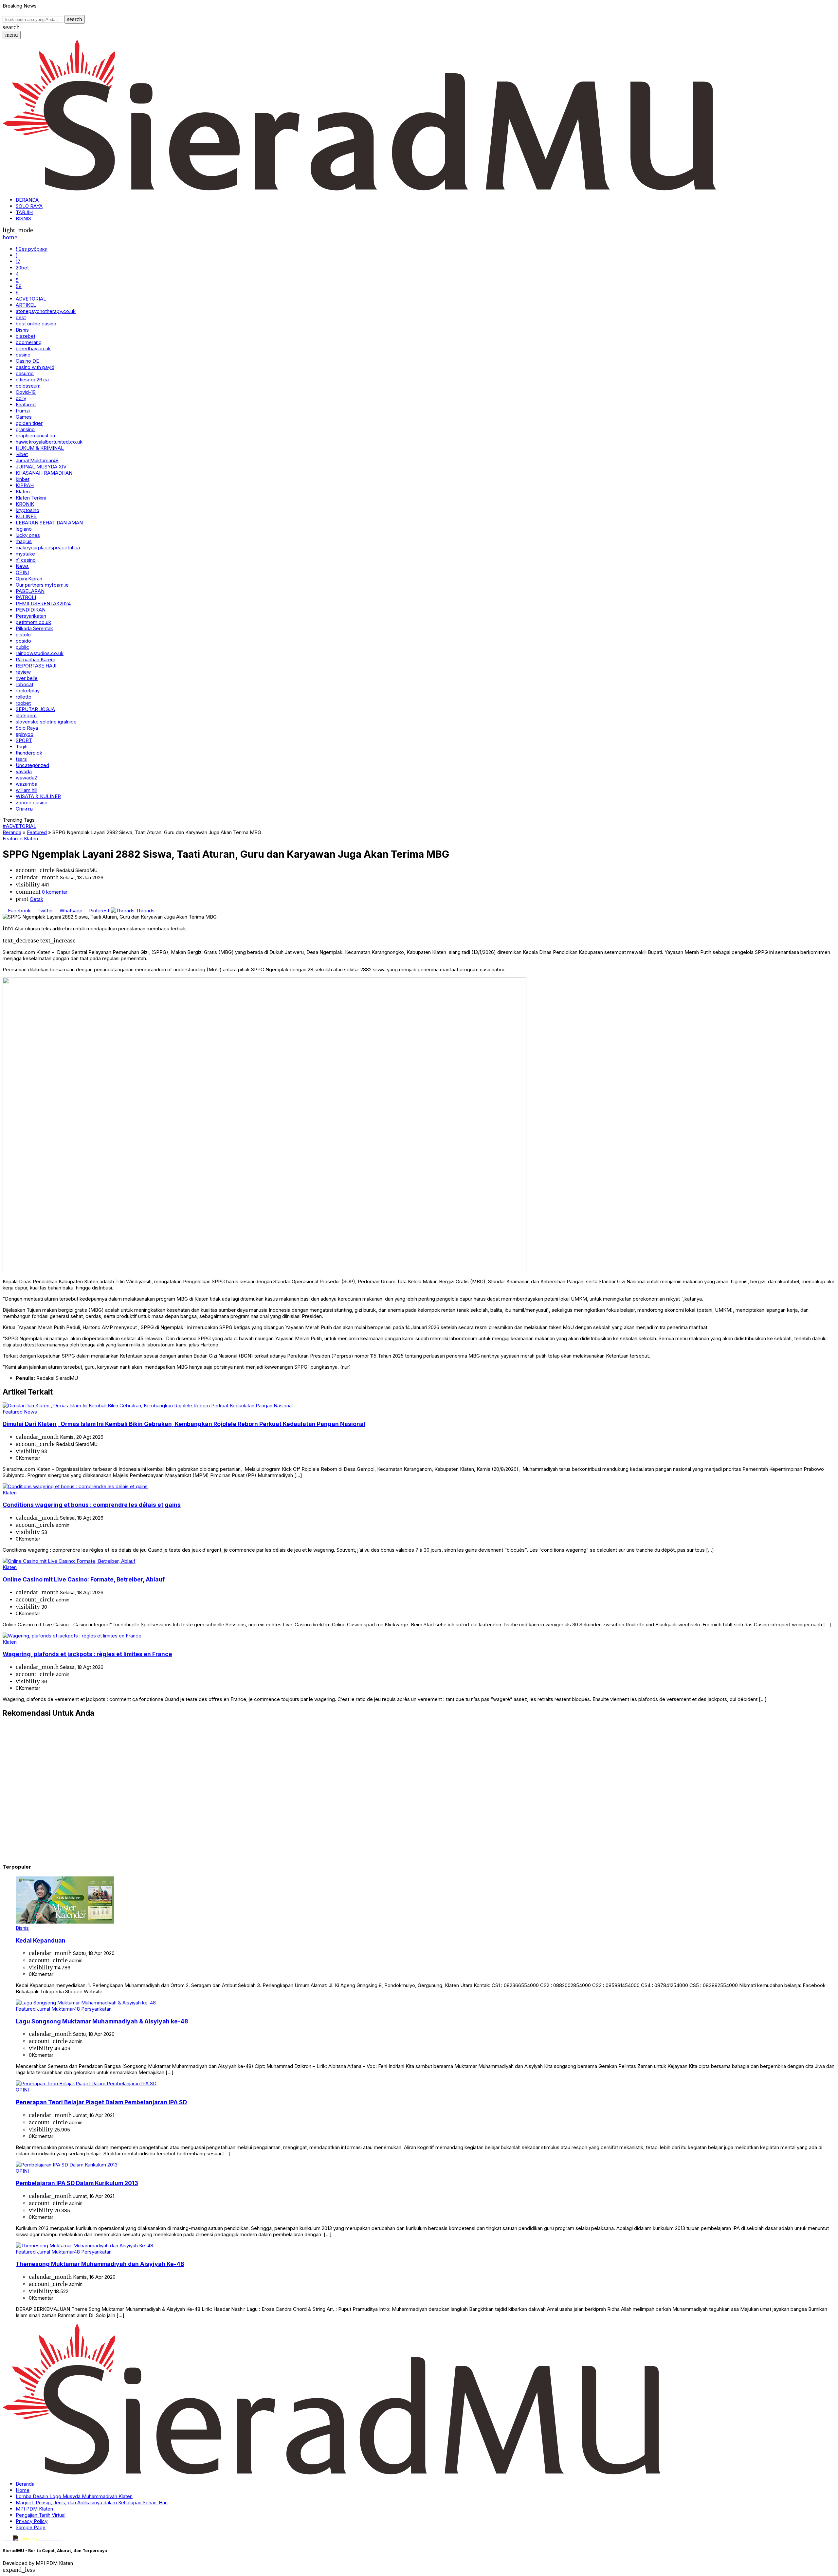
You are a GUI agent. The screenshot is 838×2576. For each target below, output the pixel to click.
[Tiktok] (51, 2539)
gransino (25, 429)
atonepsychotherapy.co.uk (46, 311)
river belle (27, 678)
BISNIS (23, 219)
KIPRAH (25, 485)
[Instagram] (10, 2539)
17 (18, 261)
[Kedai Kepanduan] (65, 1922)
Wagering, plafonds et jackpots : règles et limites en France (87, 1654)
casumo (25, 373)
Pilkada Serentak (34, 628)
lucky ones (28, 535)
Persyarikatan (31, 616)
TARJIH (24, 212)
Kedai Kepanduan (41, 1940)
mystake (25, 554)
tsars (21, 759)
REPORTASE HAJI (36, 666)
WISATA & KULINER (38, 796)
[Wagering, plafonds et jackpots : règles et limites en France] (72, 1636)
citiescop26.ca (32, 380)
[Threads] (26, 2539)
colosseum (28, 386)
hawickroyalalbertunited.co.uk (49, 442)
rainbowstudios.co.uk (40, 653)
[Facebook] (5, 2539)
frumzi (23, 411)
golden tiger (29, 423)
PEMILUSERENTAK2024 (43, 603)
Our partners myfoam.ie (42, 585)
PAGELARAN (30, 591)
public (22, 647)
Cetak (36, 899)
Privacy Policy (32, 2521)
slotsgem (26, 715)
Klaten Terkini (31, 498)
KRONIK (25, 504)
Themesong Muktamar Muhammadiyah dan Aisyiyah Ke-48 (100, 2264)
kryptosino (27, 510)
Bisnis (22, 330)
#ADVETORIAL (19, 826)
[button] (75, 19)
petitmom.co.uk (33, 622)
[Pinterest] (61, 2539)
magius (24, 541)
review (23, 672)
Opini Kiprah (29, 579)
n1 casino (26, 560)
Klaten (23, 492)
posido (23, 641)
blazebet (26, 336)
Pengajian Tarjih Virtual (41, 2515)
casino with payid (35, 367)
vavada (24, 771)
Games (24, 417)
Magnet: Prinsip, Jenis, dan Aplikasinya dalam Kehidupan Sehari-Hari (92, 2503)
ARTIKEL (26, 305)
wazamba (27, 784)
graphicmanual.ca (35, 436)
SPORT (24, 740)
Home (23, 2490)
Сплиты (25, 809)
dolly (21, 398)
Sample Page (31, 2527)
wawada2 (26, 778)
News (22, 566)
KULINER (26, 516)
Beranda (25, 2484)
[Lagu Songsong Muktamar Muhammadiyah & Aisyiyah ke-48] (86, 2003)
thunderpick (29, 753)
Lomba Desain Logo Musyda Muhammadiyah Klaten (74, 2496)
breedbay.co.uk (33, 348)
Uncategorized (32, 765)
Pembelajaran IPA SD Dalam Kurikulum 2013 (77, 2183)
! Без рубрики (32, 249)
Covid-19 (26, 392)
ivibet (22, 454)
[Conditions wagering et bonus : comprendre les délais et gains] (75, 1486)
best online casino (36, 324)
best (21, 317)
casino (23, 355)
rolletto (24, 697)
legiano (24, 529)
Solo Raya (27, 728)
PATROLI (26, 597)
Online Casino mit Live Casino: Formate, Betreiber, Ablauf (84, 1579)
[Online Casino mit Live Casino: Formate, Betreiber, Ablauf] (69, 1561)
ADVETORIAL (31, 299)
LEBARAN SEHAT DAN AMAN (49, 523)
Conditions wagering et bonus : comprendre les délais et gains (92, 1505)
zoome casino (32, 803)
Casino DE (27, 361)
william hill (27, 790)
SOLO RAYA (29, 206)
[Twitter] (46, 2539)
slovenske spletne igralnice (46, 722)
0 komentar (55, 892)
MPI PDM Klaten (34, 2509)
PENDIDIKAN (31, 610)
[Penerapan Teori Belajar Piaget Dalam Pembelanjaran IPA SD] (86, 2083)
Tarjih (22, 747)
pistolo (23, 635)
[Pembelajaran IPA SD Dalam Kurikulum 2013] (67, 2165)
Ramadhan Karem (36, 659)
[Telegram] (57, 2539)
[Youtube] (41, 2539)
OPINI (22, 572)
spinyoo (25, 734)
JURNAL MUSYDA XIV (41, 467)
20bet (22, 268)
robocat (25, 684)
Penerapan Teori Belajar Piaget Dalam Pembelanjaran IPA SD (101, 2102)
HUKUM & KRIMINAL (40, 448)
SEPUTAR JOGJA (35, 709)
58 (19, 286)
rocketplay (28, 691)
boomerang (29, 342)
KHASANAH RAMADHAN (44, 473)
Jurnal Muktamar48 (37, 460)
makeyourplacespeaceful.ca (48, 548)
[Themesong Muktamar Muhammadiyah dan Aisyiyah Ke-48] (84, 2246)
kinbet (23, 479)
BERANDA (27, 200)
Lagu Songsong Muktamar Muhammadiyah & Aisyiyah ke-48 (102, 2021)
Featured (26, 404)
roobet (23, 703)
